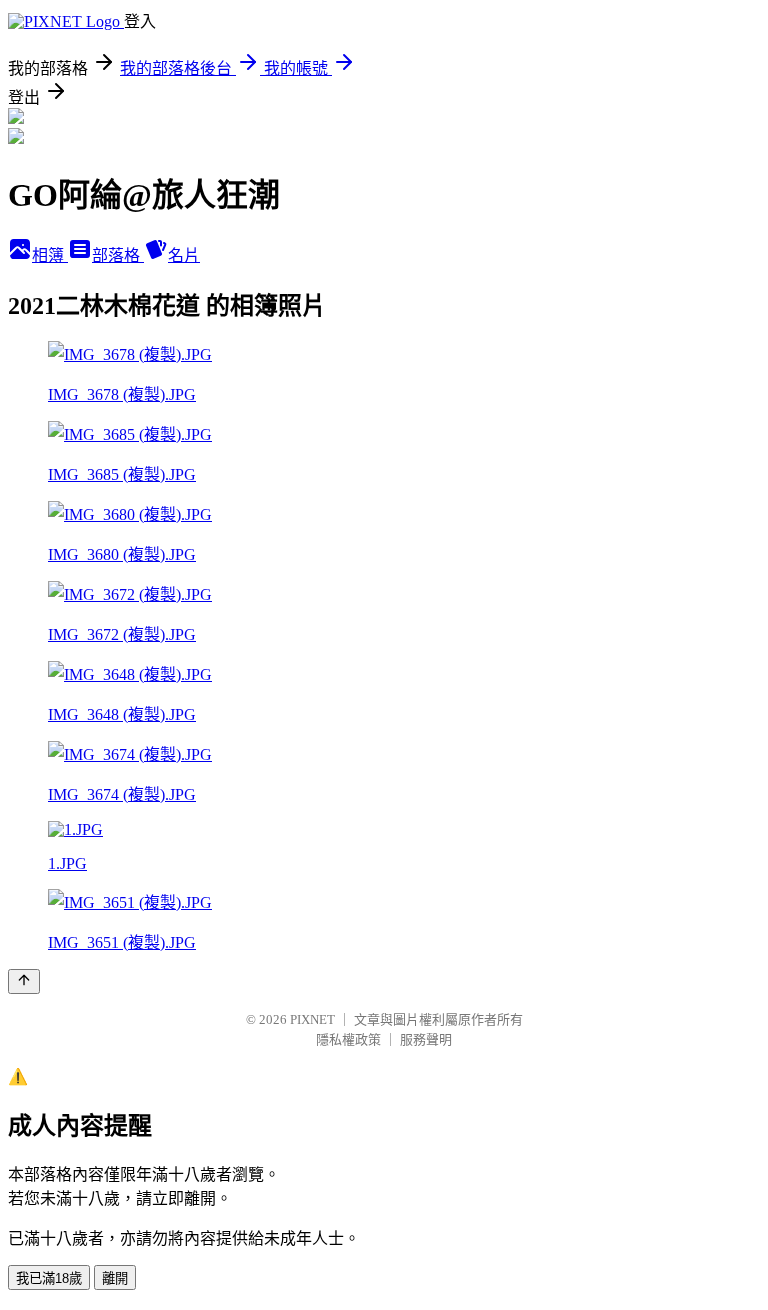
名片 (184, 255)
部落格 (118, 255)
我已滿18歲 (49, 1278)
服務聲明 (426, 1039)
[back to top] (24, 981)
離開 (115, 1278)
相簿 (50, 255)
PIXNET (312, 1019)
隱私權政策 (348, 1039)
